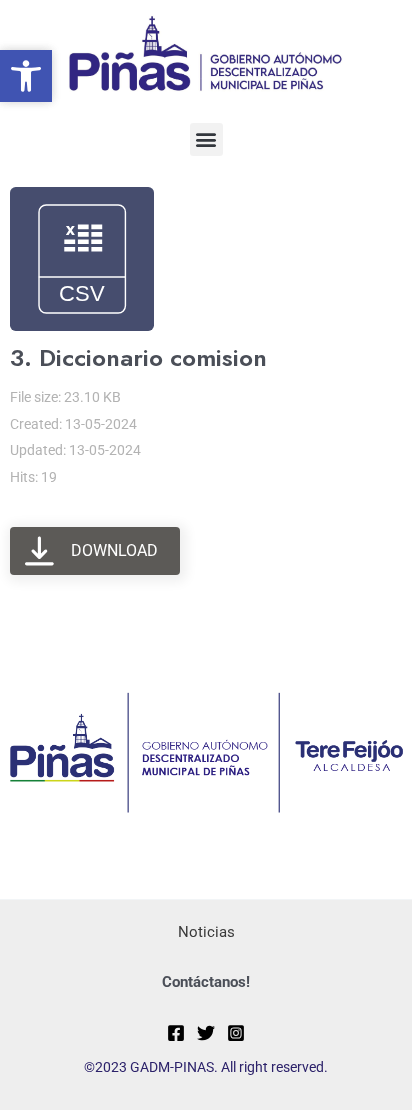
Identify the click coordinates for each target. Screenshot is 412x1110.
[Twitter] (206, 1033)
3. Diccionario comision (138, 357)
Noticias (206, 932)
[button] (206, 139)
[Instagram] (236, 1033)
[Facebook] (176, 1033)
